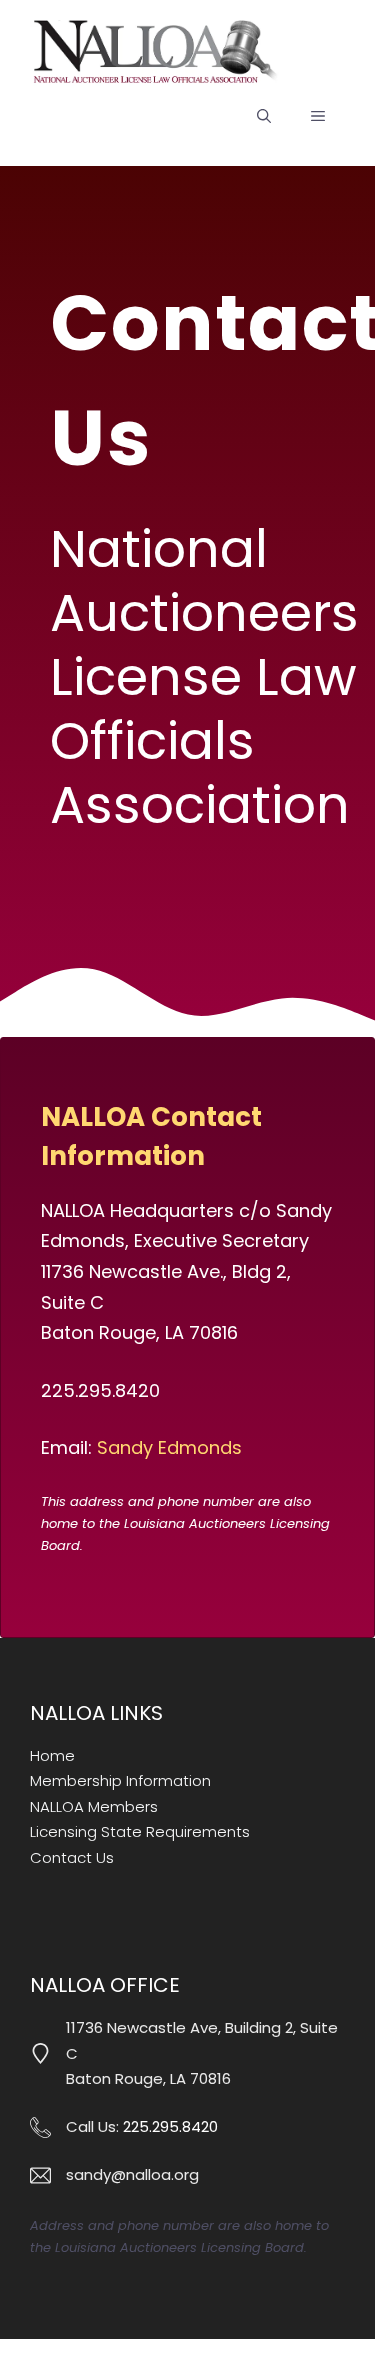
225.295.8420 (170, 2126)
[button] (264, 116)
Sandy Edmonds (169, 1447)
